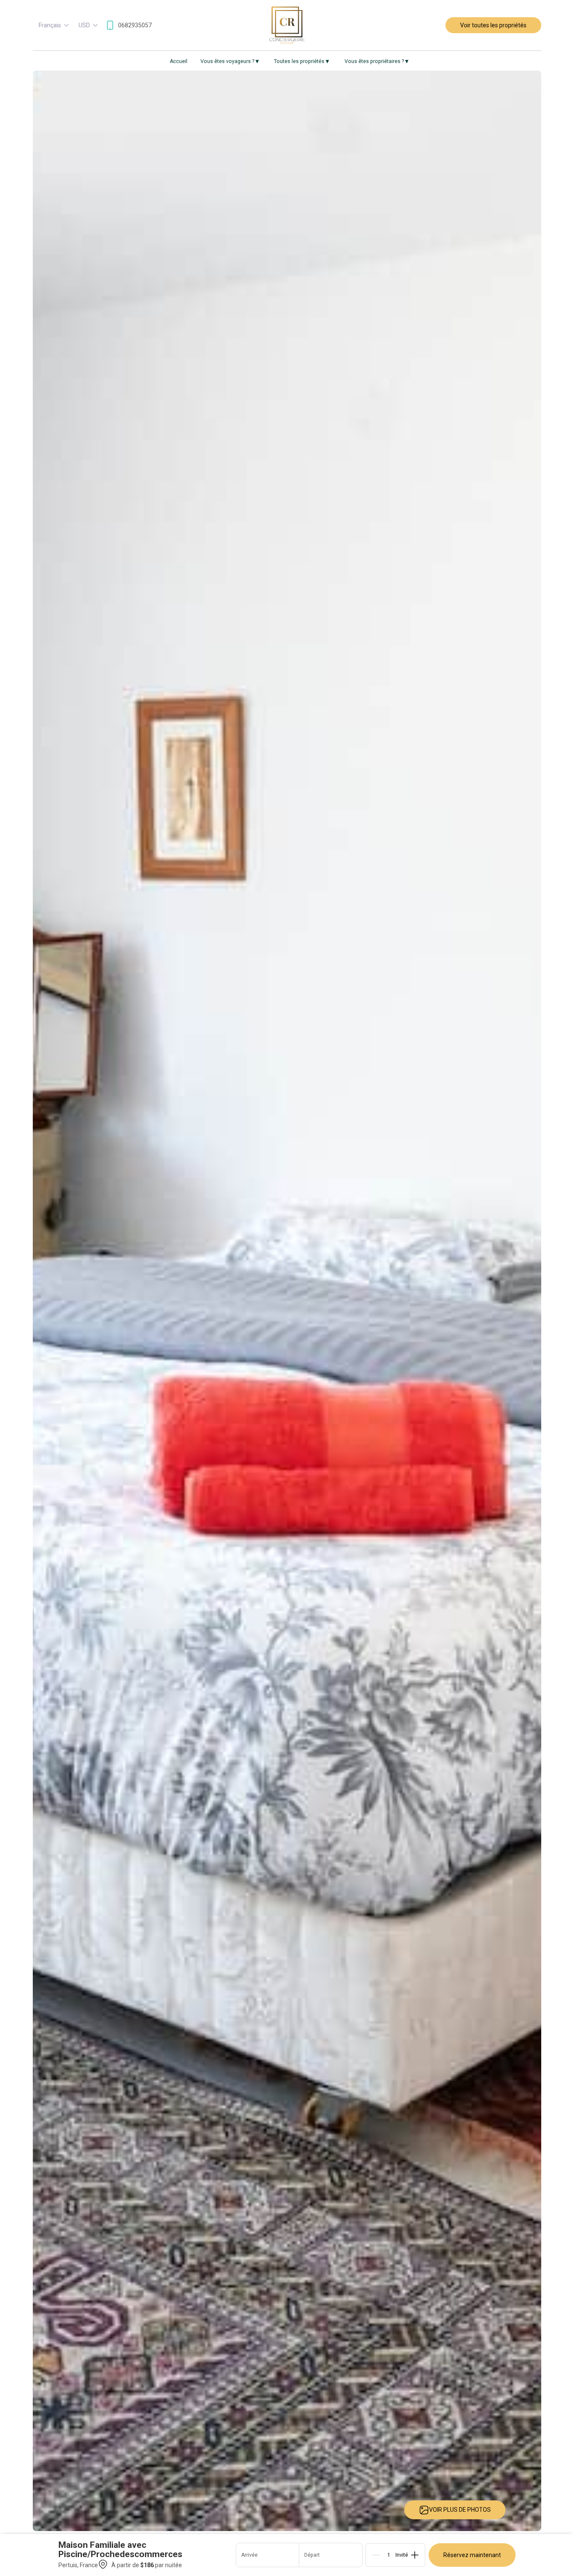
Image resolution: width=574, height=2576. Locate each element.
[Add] (415, 2555)
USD (84, 25)
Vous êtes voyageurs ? (230, 61)
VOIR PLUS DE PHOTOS (460, 2510)
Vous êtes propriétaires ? (377, 61)
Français (50, 25)
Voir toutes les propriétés (493, 25)
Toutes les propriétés (301, 61)
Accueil (179, 61)
